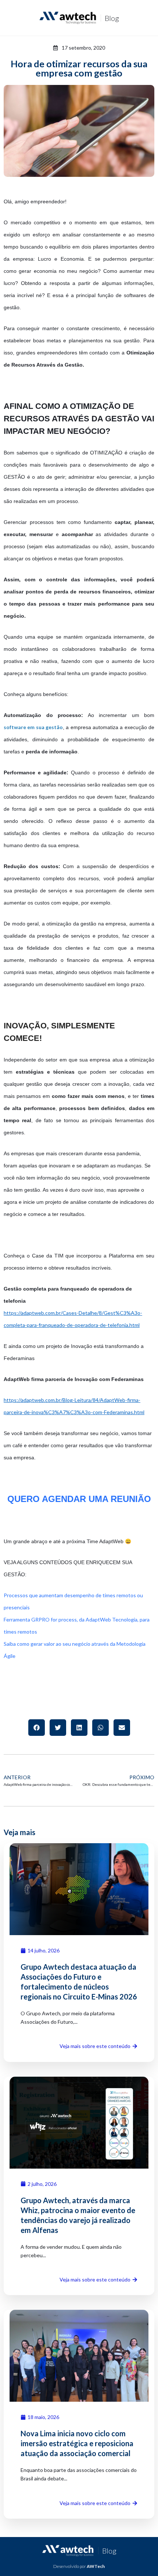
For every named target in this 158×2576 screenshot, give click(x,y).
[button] (37, 1728)
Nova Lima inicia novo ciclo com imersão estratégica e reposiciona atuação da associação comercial (77, 2443)
